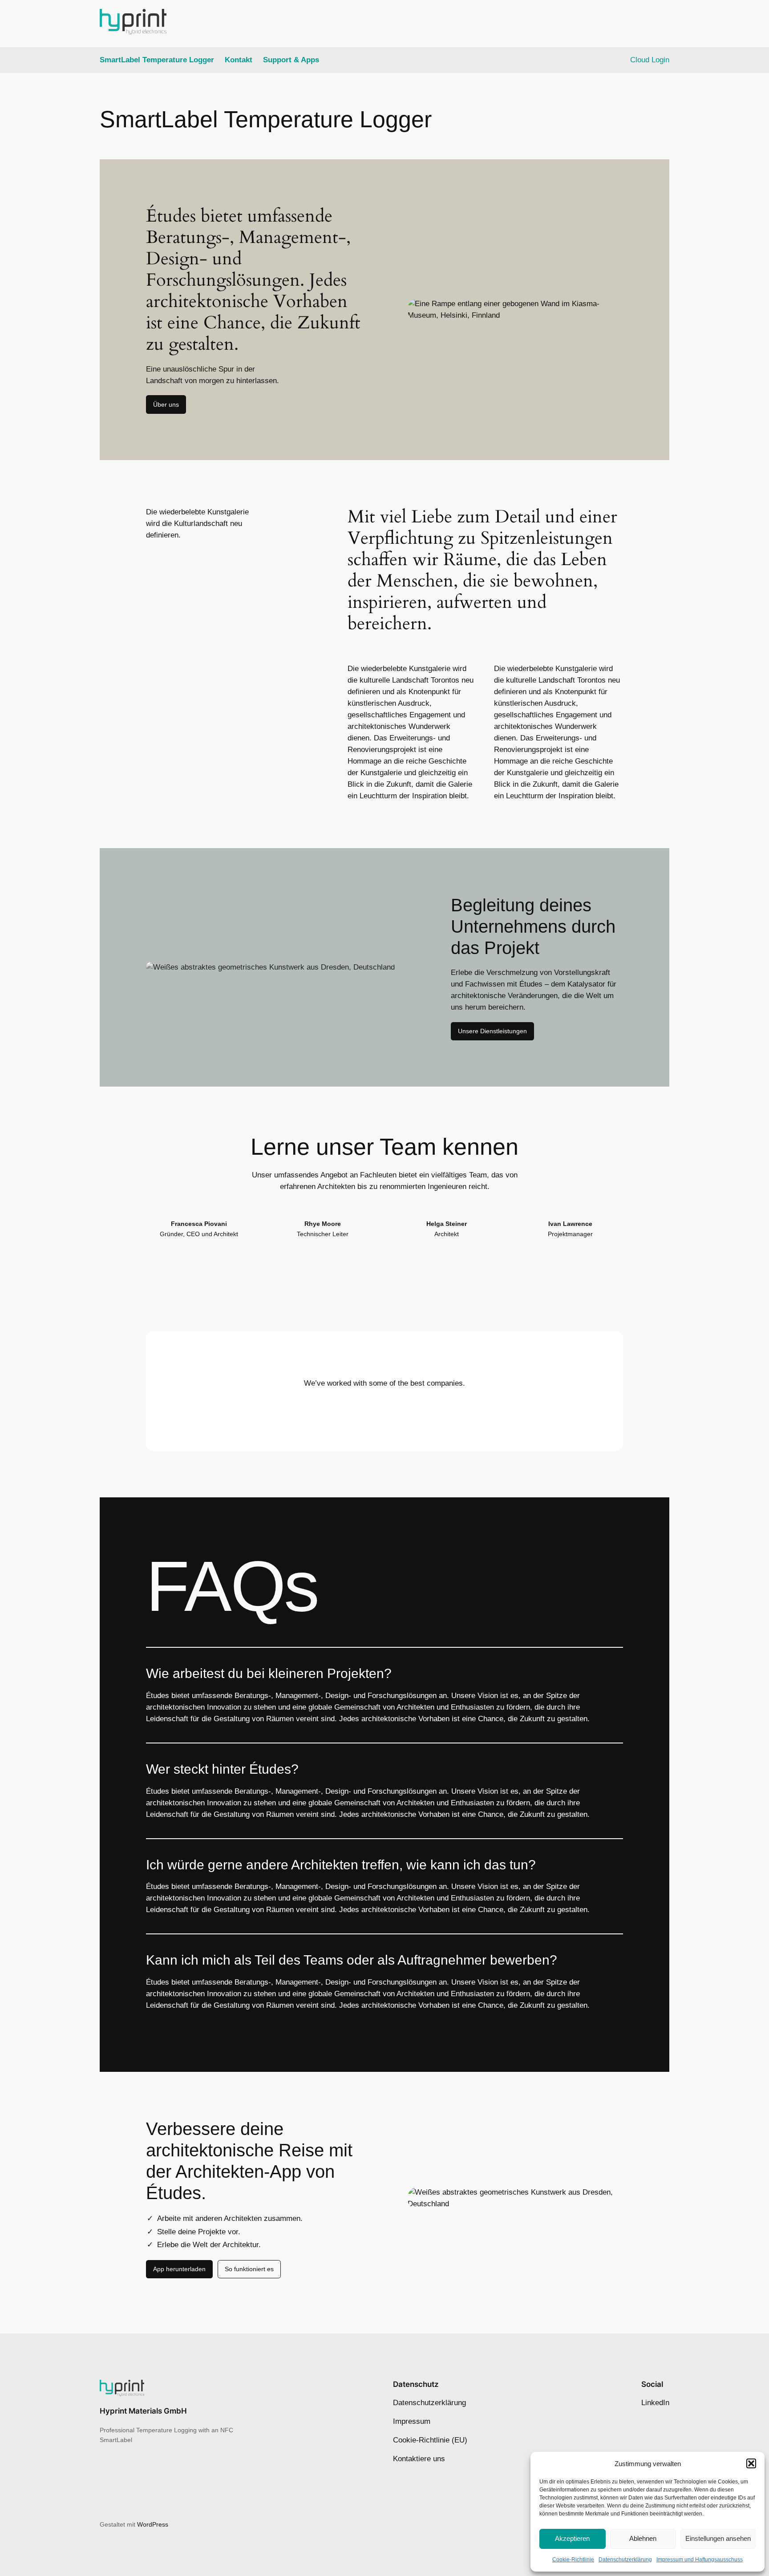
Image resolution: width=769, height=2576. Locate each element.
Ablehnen (643, 2538)
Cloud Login (650, 60)
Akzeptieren (572, 2538)
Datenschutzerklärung (625, 2560)
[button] (751, 2463)
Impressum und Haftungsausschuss (700, 2560)
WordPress (153, 2524)
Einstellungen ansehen (718, 2538)
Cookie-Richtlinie (573, 2560)
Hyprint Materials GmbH (143, 2411)
